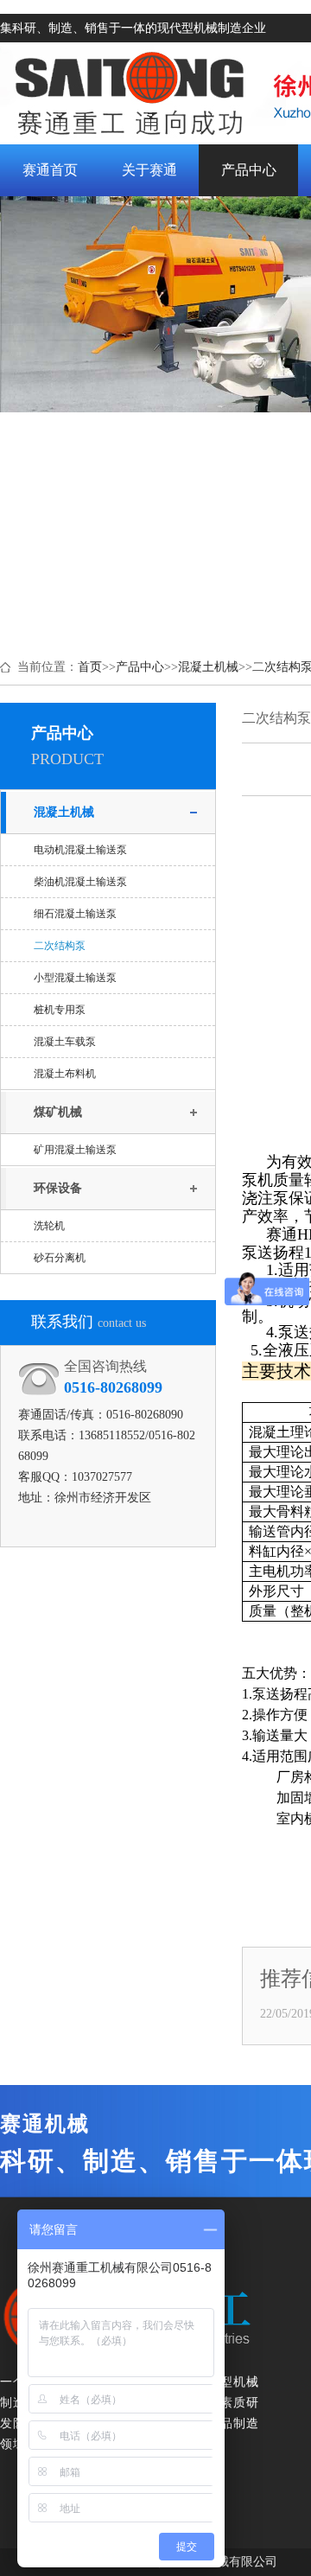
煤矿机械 (58, 1112)
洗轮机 (49, 1226)
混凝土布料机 (65, 1074)
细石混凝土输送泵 (75, 914)
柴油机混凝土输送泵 (80, 882)
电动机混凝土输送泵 (80, 850)
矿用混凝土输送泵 (75, 1150)
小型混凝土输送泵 (75, 978)
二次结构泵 (60, 946)
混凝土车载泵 (65, 1042)
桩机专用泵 (60, 1010)
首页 (90, 667)
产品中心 (140, 667)
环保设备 (58, 1188)
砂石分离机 (60, 1258)
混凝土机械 (208, 667)
